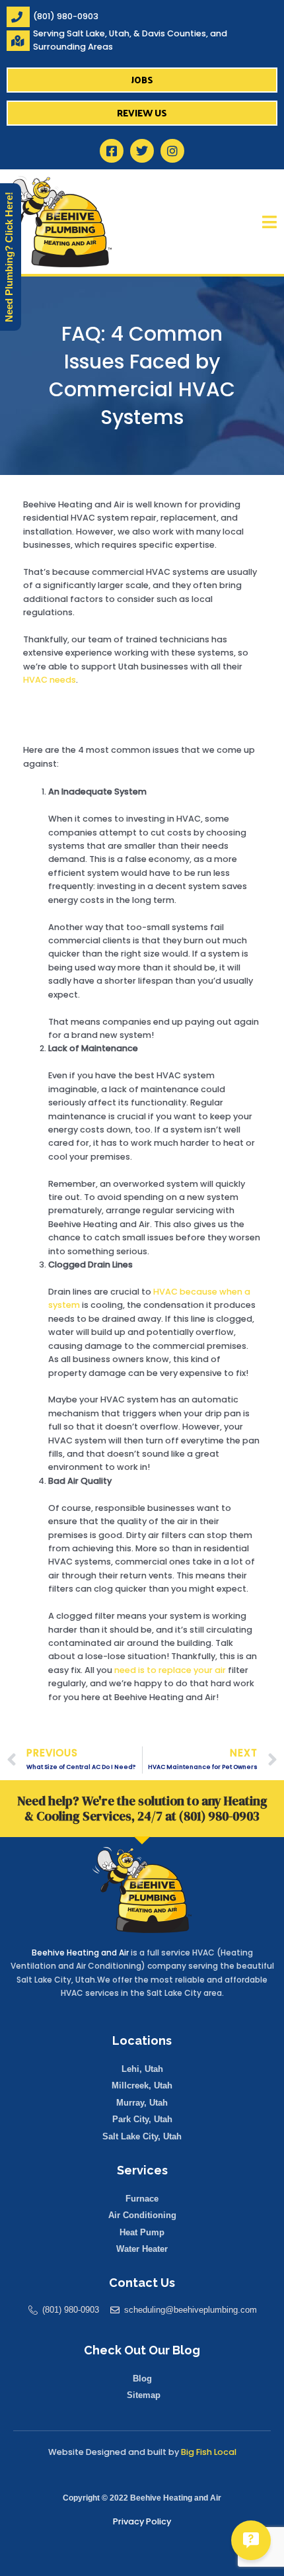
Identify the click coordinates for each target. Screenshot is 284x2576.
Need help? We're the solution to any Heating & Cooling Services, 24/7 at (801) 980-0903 (142, 1808)
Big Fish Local (209, 2452)
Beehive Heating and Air (80, 1953)
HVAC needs (50, 680)
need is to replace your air (170, 1670)
